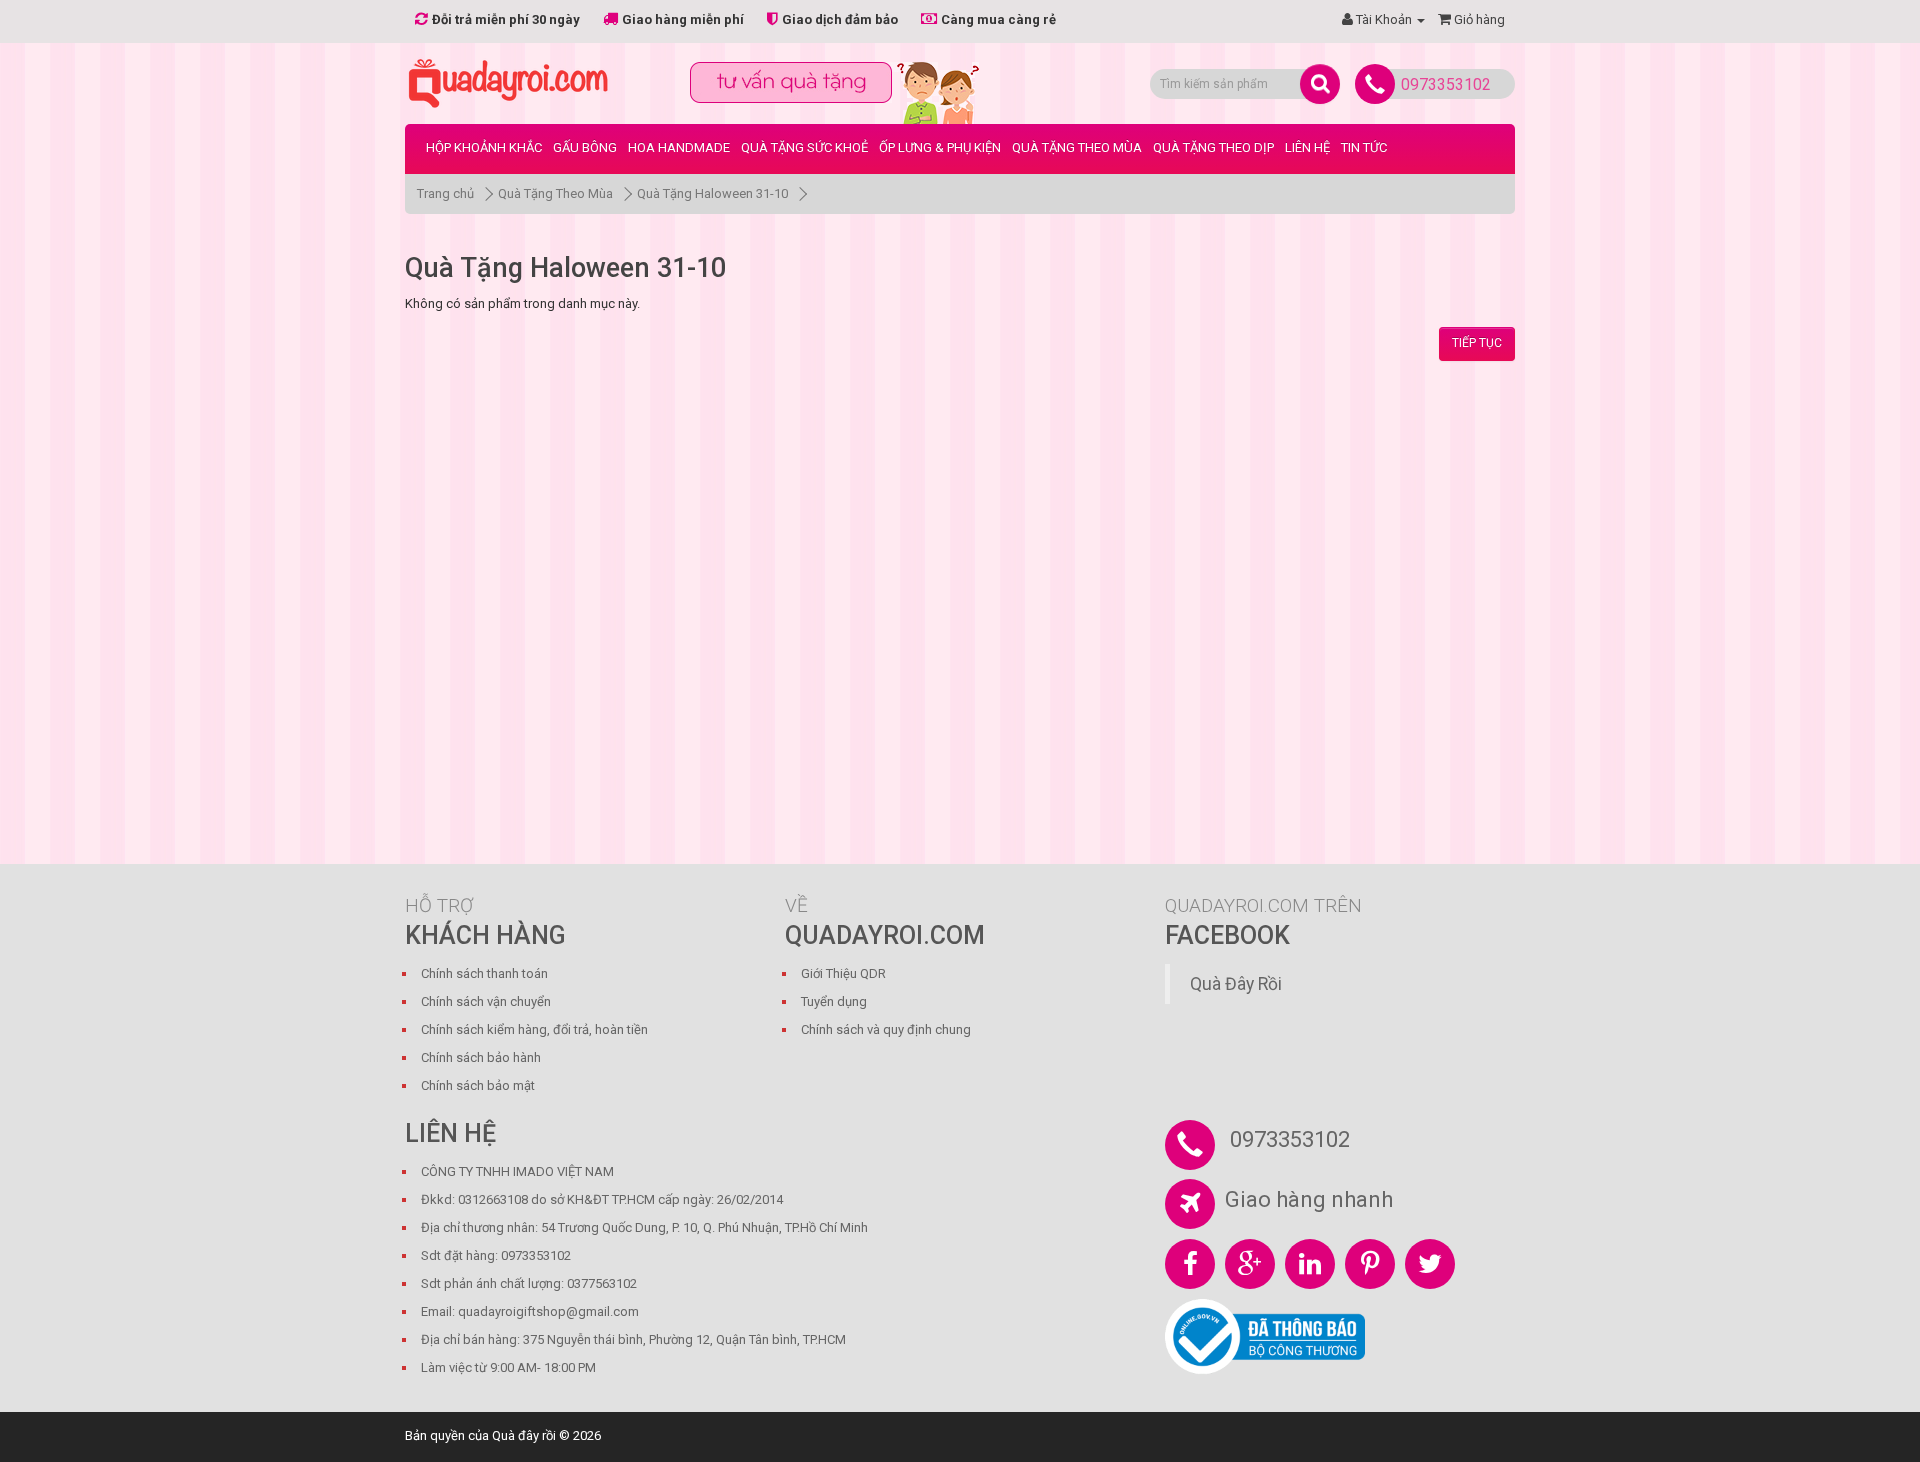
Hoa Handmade (679, 147)
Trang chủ (445, 193)
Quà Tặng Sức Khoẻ (804, 147)
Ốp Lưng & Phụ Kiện (940, 147)
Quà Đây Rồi (1236, 984)
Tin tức (1364, 147)
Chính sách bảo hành (481, 1057)
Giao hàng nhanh (1309, 1199)
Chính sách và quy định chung (886, 1029)
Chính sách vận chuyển (486, 1001)
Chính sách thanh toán (484, 973)
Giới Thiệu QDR (843, 973)
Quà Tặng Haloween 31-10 (712, 193)
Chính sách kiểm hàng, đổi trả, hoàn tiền (534, 1029)
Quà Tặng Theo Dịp (1213, 147)
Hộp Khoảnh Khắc (484, 147)
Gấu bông (585, 147)
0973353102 (1446, 84)
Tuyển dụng (834, 1001)
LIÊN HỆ (1307, 147)
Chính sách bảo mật (478, 1085)
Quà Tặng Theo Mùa (1077, 147)
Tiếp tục (1477, 343)
